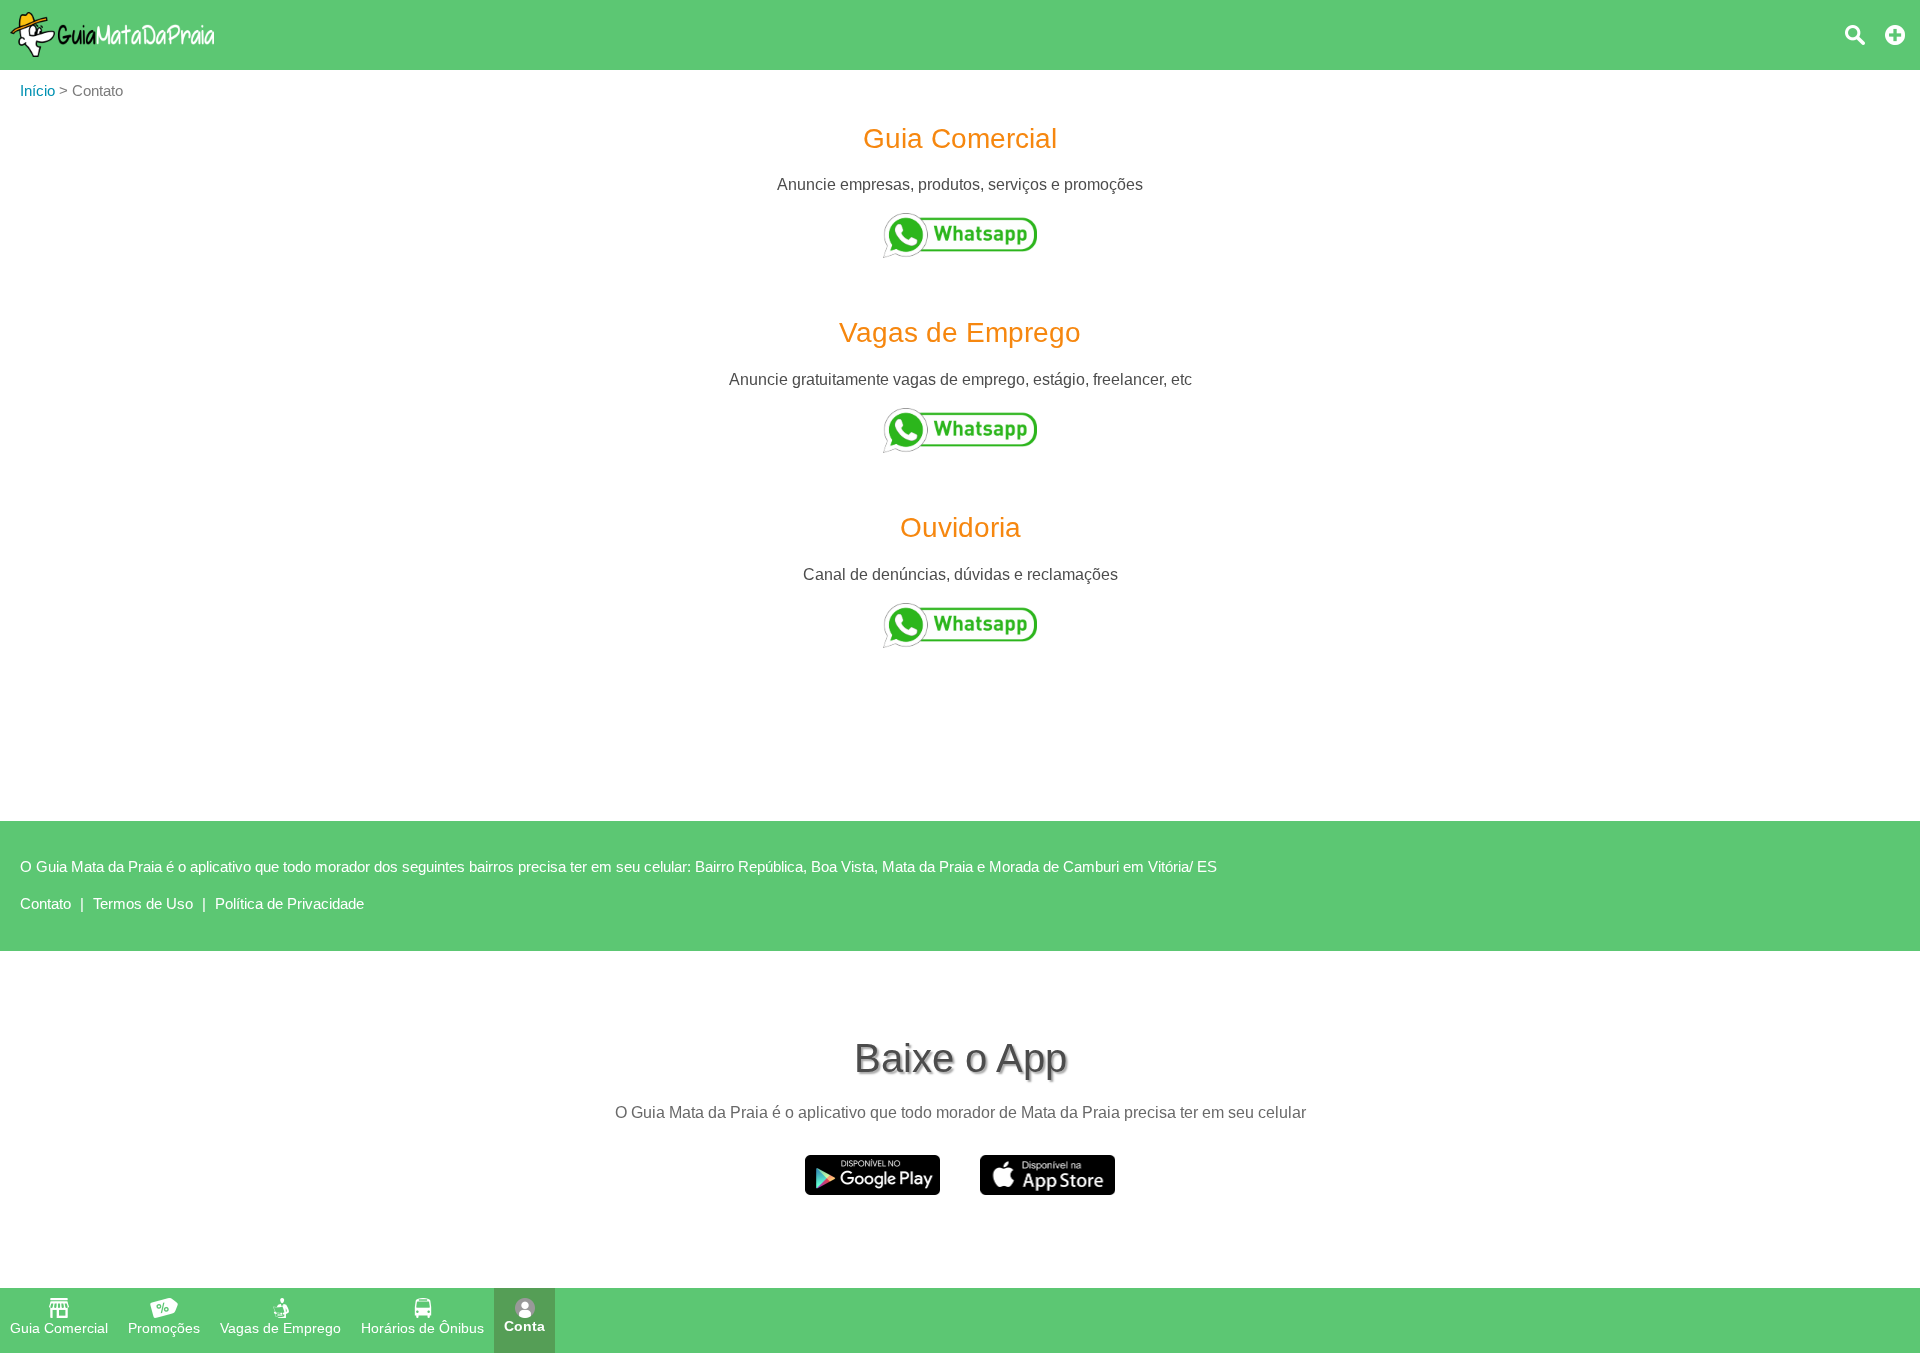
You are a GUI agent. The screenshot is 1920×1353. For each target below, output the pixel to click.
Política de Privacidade (289, 903)
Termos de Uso (143, 903)
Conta (524, 1326)
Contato (45, 903)
